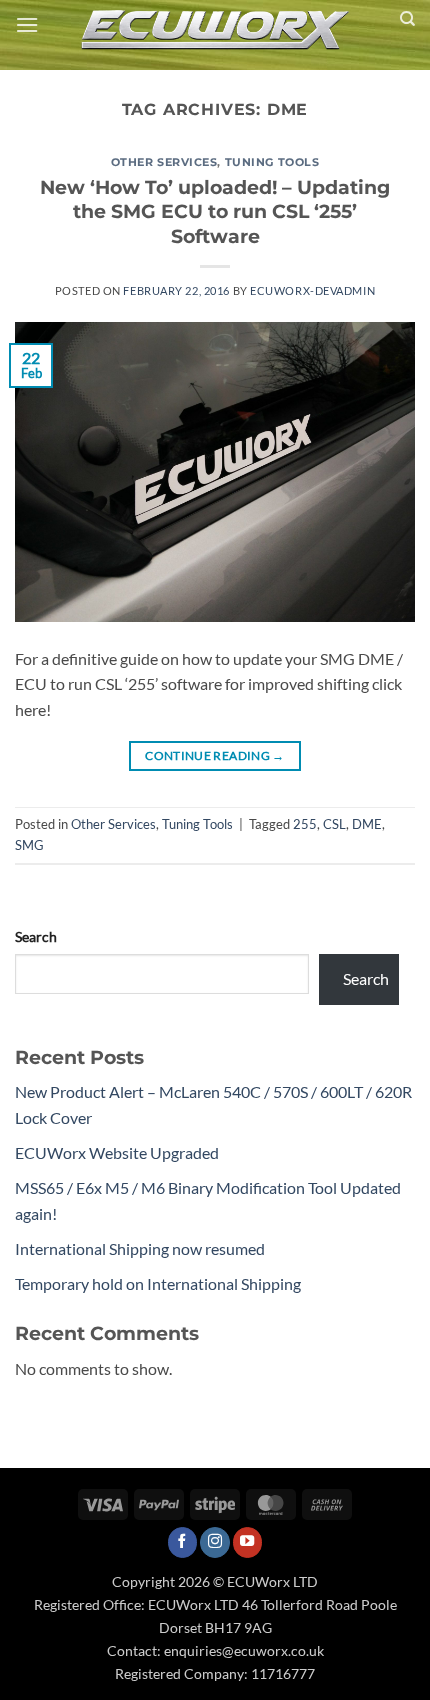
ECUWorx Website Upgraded (117, 1152)
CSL (334, 824)
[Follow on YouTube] (248, 1542)
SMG (29, 845)
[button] (27, 24)
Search (36, 936)
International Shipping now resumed (140, 1248)
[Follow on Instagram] (215, 1542)
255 (305, 824)
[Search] (407, 19)
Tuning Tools (272, 162)
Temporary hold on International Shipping (158, 1283)
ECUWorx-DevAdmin (312, 290)
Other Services (164, 162)
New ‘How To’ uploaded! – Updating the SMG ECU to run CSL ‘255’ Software (215, 212)
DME (367, 824)
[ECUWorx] (215, 30)
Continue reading (215, 755)
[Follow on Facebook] (183, 1542)
